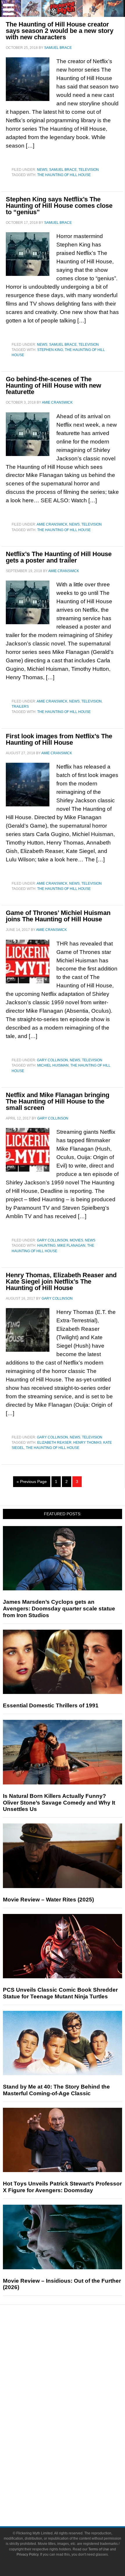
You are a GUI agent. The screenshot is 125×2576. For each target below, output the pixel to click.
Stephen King (50, 350)
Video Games (74, 2437)
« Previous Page (32, 1482)
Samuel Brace (63, 170)
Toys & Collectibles (74, 2448)
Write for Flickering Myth (74, 2497)
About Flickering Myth (74, 2476)
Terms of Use (99, 2549)
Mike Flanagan (71, 1246)
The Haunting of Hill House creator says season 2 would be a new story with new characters (60, 31)
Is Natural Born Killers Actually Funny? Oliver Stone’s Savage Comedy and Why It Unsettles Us (59, 1803)
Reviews (74, 2349)
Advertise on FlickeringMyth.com (74, 2487)
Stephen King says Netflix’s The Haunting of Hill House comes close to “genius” (59, 206)
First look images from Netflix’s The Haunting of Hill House (59, 739)
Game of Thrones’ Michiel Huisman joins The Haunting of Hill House (58, 916)
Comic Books (74, 2427)
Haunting (46, 1246)
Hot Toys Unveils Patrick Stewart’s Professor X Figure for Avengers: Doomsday (62, 2187)
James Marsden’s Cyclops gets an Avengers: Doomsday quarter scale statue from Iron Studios (59, 1609)
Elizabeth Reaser (54, 1443)
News (42, 170)
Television (89, 170)
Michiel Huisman (53, 1065)
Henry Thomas (87, 1443)
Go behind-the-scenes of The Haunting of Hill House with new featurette (53, 385)
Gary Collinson (52, 1060)
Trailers (20, 707)
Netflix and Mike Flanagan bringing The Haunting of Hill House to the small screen (58, 1101)
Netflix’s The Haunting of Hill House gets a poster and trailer (59, 557)
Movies (76, 1240)
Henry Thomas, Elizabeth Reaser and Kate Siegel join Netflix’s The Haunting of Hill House (61, 1281)
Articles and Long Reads (74, 2368)
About (74, 2468)
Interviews (74, 2378)
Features (74, 2359)
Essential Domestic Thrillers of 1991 (51, 1705)
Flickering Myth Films (74, 2458)
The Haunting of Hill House (64, 175)
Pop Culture (74, 2398)
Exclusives (74, 2388)
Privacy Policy (27, 2554)
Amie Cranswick (52, 524)
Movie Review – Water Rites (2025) (48, 1900)
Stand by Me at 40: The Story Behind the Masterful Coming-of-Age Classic (56, 2090)
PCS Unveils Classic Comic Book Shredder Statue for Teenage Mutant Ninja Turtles (60, 1993)
